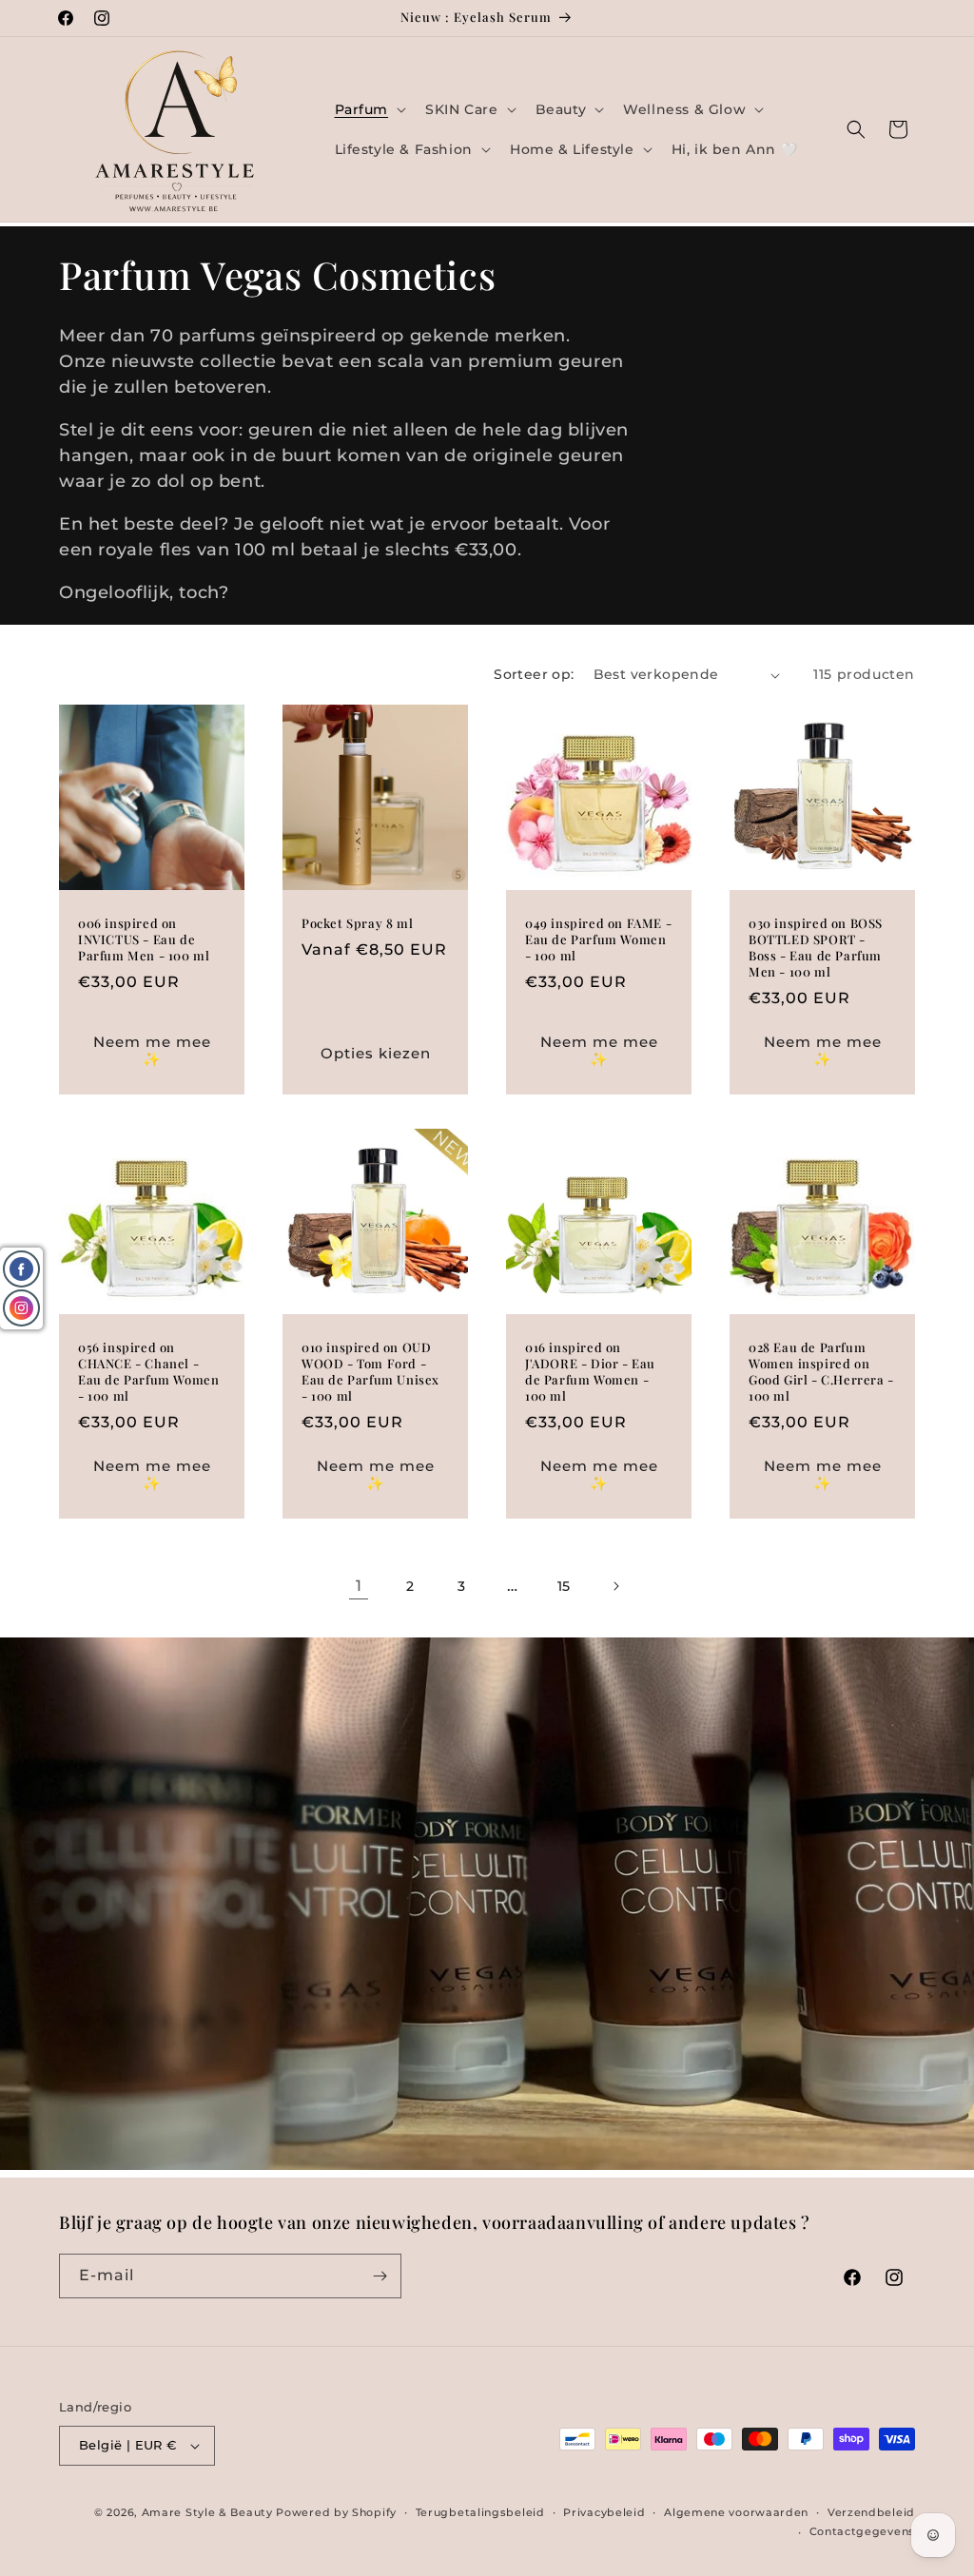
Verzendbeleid (871, 2512)
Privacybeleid (604, 2512)
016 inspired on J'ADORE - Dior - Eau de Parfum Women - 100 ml (590, 1372)
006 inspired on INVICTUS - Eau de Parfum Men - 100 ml (144, 939)
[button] (369, 109)
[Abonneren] (380, 2276)
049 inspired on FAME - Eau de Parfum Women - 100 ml (598, 939)
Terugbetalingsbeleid (480, 2512)
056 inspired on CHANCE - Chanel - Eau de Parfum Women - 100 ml (148, 1372)
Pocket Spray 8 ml (357, 923)
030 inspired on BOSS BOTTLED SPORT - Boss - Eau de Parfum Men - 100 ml (816, 948)
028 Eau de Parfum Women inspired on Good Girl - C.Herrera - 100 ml (821, 1372)
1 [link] (359, 1586)
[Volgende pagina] (615, 1586)
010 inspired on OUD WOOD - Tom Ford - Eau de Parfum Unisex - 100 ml (370, 1372)
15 (564, 1586)
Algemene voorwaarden (736, 2512)
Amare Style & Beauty (207, 2512)
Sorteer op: (534, 674)
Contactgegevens (863, 2531)
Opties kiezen (376, 1053)
